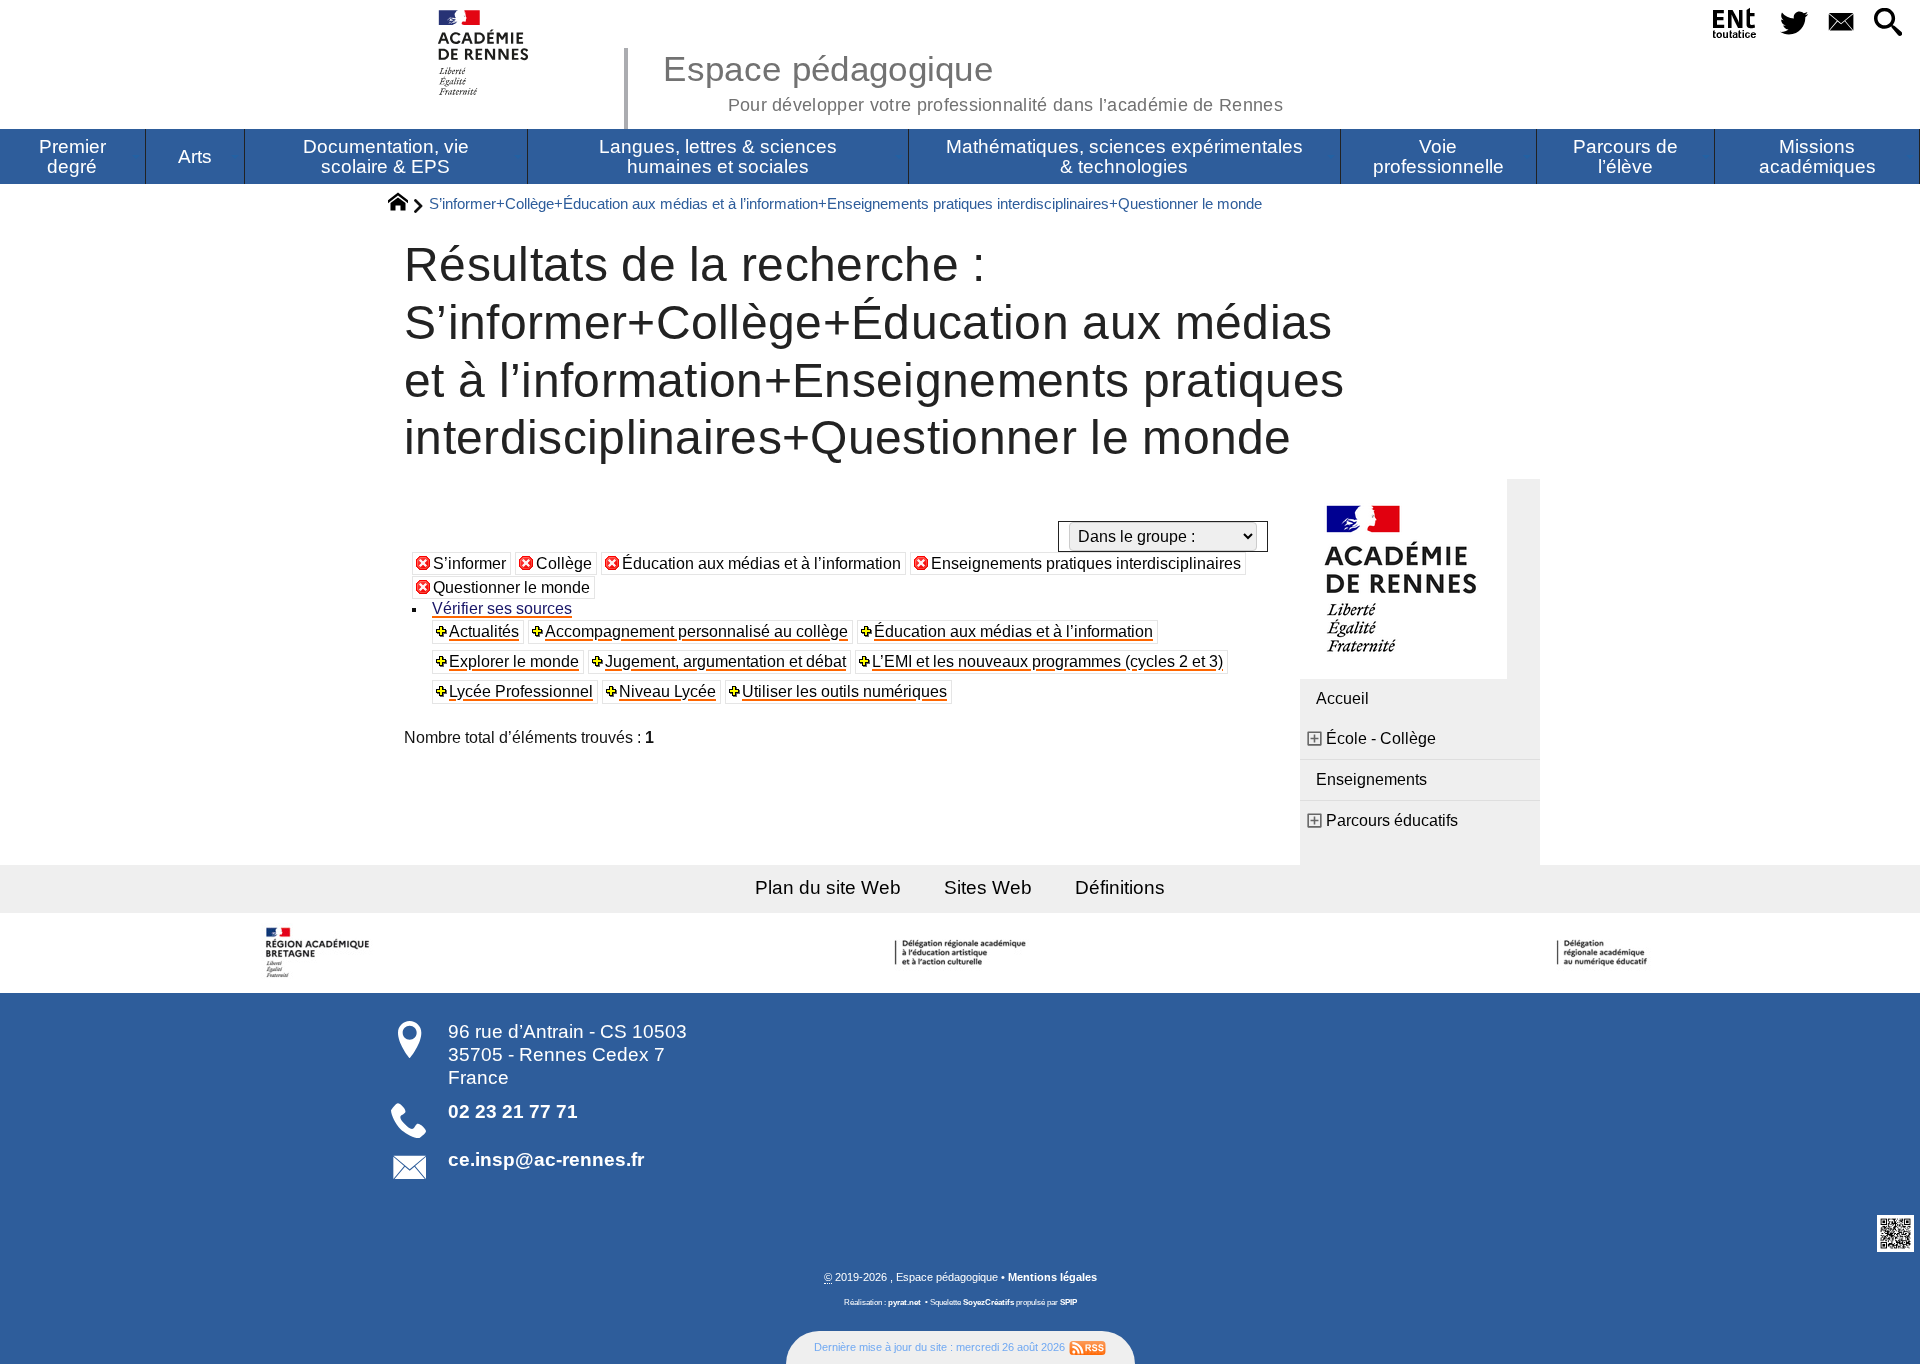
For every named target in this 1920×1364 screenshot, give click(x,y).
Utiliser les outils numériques (844, 691)
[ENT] (1735, 27)
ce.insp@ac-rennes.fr (546, 1159)
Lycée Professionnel (521, 691)
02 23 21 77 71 (513, 1111)
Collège (564, 563)
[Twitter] (1793, 23)
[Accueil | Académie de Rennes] (320, 953)
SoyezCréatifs (988, 1302)
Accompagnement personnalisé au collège (696, 631)
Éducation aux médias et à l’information (761, 563)
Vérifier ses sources (502, 608)
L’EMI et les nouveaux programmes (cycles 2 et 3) (1047, 661)
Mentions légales (1052, 1277)
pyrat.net (904, 1302)
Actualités (484, 631)
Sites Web (988, 887)
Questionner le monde (511, 587)
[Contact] (1840, 23)
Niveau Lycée (667, 691)
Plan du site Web (828, 887)
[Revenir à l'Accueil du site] (406, 205)
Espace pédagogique (973, 80)
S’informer (469, 563)
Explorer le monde (514, 661)
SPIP (1068, 1302)
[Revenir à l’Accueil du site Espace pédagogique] (484, 52)
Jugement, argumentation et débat (725, 661)
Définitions (1120, 887)
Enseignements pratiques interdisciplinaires (1086, 563)
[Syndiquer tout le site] (1087, 1347)
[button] (1888, 23)
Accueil (1342, 698)
